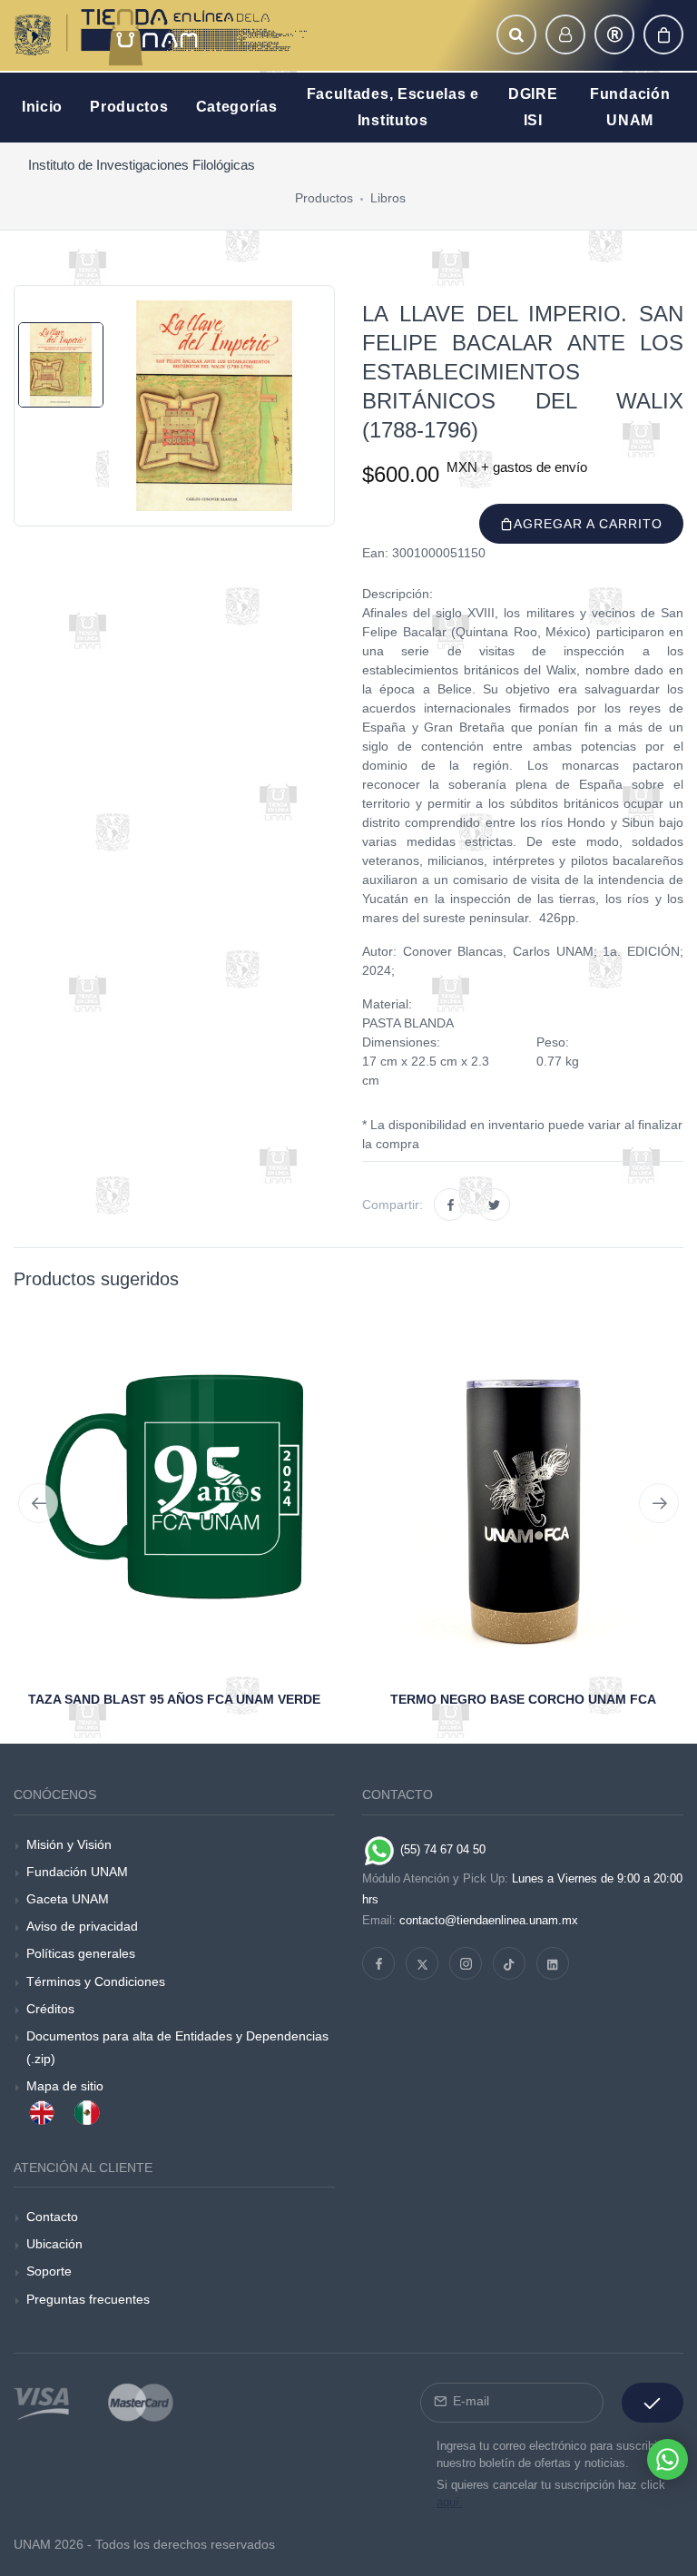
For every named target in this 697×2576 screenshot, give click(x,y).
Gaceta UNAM (68, 1899)
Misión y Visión (69, 1844)
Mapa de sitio (65, 2086)
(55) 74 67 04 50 (441, 1849)
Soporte (49, 2271)
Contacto (52, 2217)
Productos (324, 198)
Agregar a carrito (588, 524)
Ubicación (54, 2244)
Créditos (50, 2009)
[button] (516, 34)
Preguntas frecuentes (88, 2299)
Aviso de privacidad (82, 1926)
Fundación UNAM (77, 1872)
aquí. (450, 2502)
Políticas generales (81, 1953)
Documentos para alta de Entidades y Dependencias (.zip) (177, 2047)
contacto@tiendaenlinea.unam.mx (489, 1920)
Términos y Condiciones (96, 1981)
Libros (388, 198)
